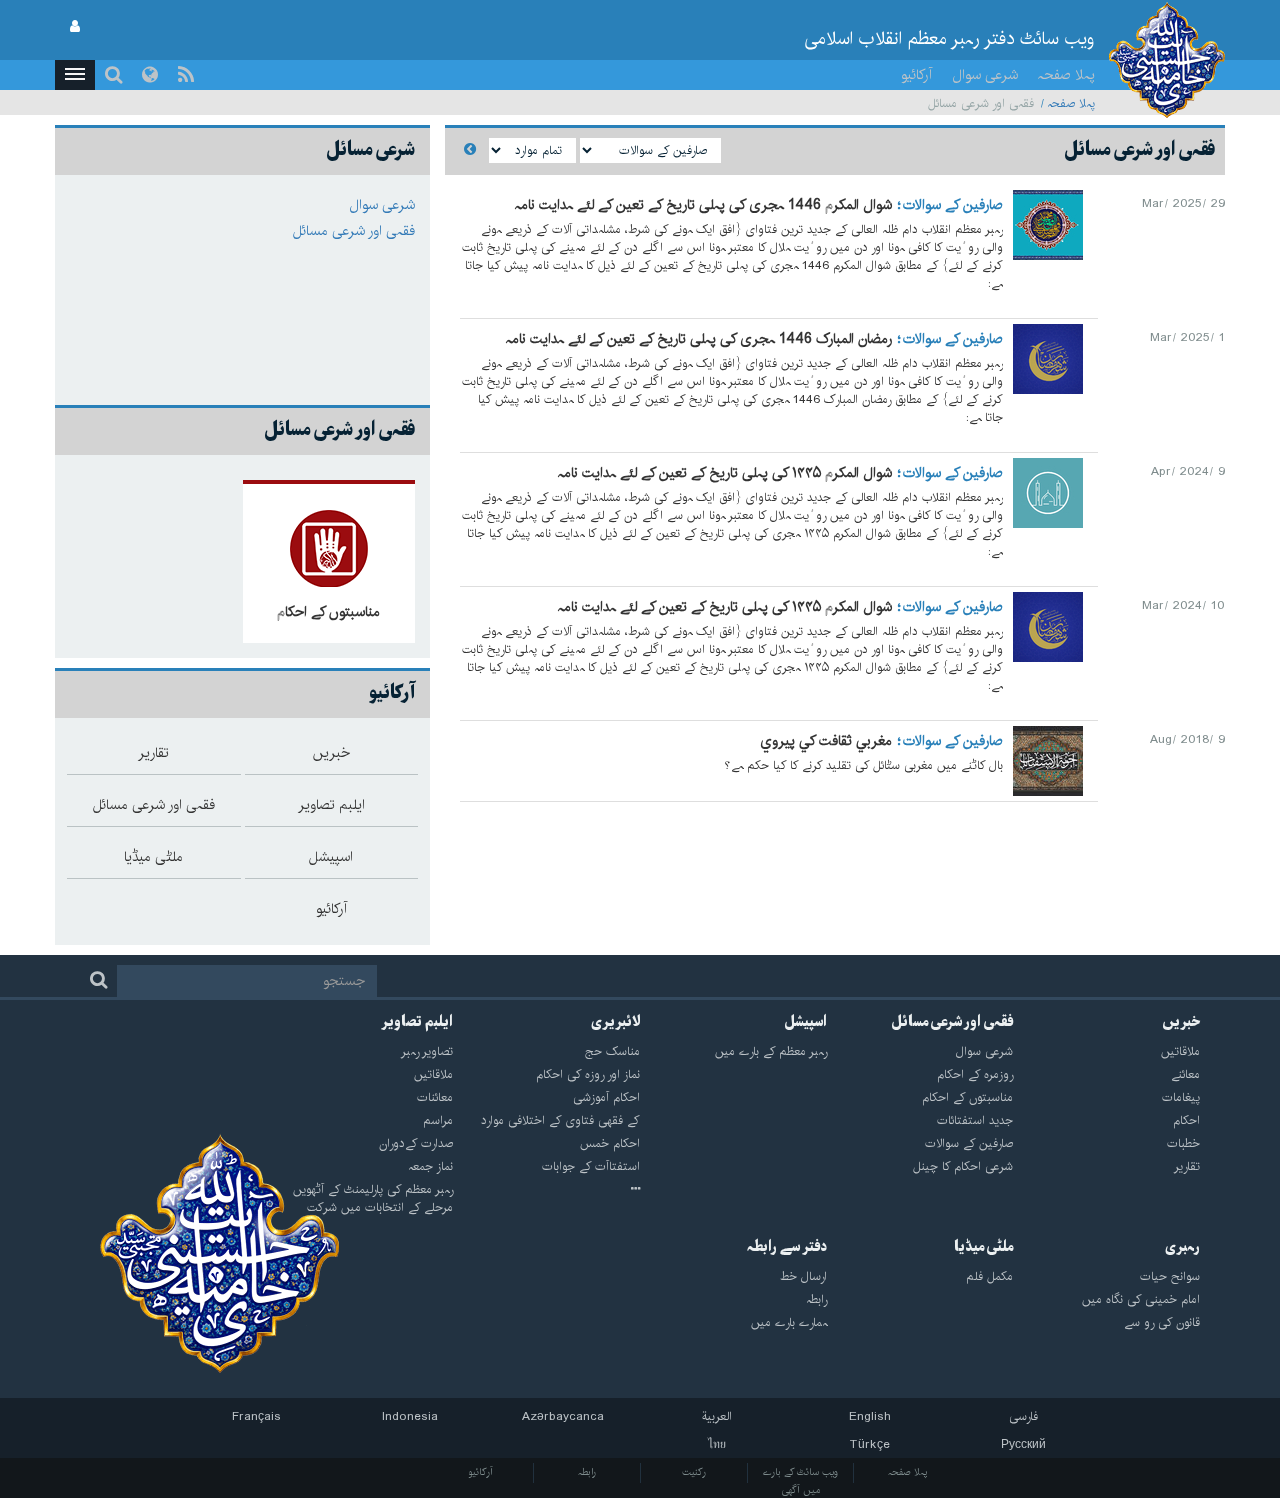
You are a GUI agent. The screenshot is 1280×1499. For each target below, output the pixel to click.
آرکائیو (916, 75)
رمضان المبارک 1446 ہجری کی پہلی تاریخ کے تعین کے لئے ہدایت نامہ (699, 339)
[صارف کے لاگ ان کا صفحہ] (75, 27)
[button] (75, 75)
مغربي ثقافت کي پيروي (826, 741)
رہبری (1182, 1247)
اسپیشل (805, 1022)
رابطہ (587, 1472)
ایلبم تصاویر (417, 1022)
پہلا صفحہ (1066, 75)
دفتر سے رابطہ (787, 1247)
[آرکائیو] (546, 1190)
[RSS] (186, 75)
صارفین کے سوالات (953, 205)
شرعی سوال (985, 75)
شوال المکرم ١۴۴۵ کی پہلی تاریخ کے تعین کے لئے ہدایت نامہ (725, 473)
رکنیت (694, 1472)
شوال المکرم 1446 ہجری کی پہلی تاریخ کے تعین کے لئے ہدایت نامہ (703, 205)
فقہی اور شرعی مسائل (354, 231)
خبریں (1181, 1022)
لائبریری (615, 1022)
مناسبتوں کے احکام (328, 612)
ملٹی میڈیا (983, 1247)
